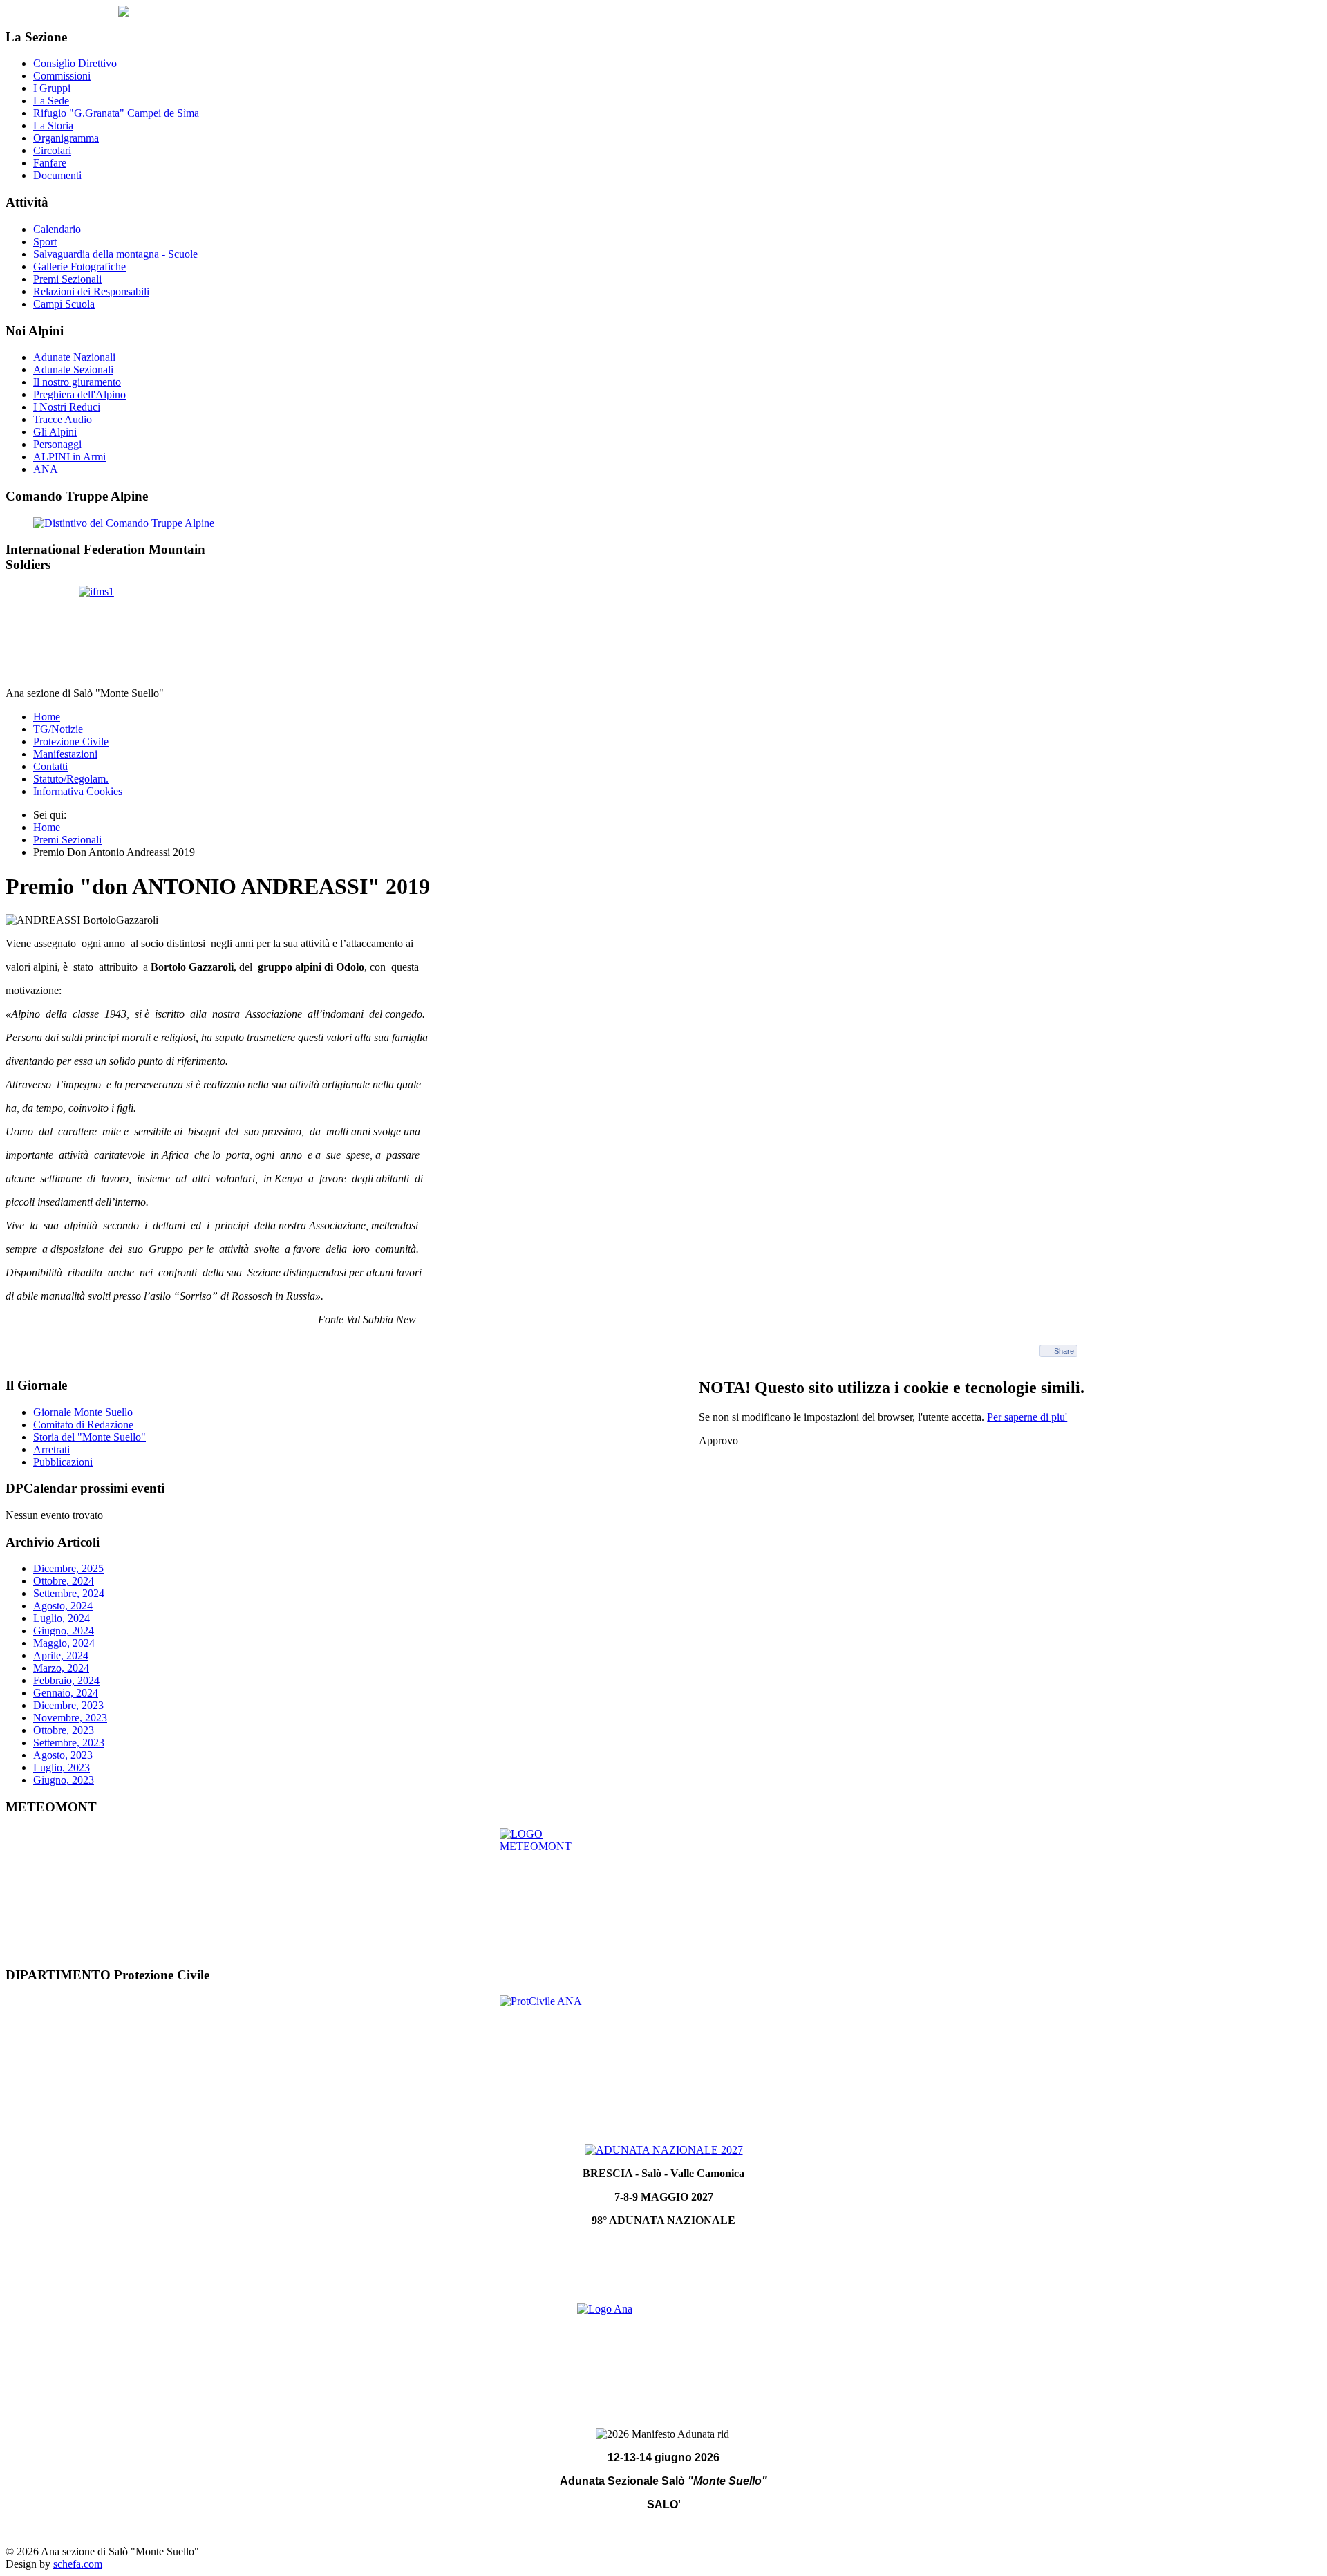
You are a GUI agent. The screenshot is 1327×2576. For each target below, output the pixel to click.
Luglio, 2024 (62, 1618)
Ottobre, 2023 (64, 1730)
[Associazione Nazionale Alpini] (663, 2351)
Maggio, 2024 (64, 1643)
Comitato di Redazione (83, 1425)
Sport (45, 242)
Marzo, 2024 (61, 1668)
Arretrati (51, 1449)
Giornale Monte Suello (83, 1412)
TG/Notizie (58, 729)
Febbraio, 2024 (66, 1680)
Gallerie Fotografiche (79, 267)
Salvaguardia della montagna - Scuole (115, 254)
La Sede (51, 101)
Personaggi (57, 444)
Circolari (52, 150)
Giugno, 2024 (64, 1631)
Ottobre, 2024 (64, 1581)
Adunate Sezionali (73, 370)
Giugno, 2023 (64, 1780)
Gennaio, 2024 (66, 1693)
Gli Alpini (55, 432)
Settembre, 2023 (69, 1743)
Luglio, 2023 (62, 1767)
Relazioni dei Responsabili (91, 291)
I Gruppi (52, 88)
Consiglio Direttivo (75, 63)
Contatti (50, 766)
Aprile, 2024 (61, 1655)
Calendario (57, 229)
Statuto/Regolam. (71, 779)
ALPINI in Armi (69, 457)
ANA (46, 469)
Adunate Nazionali (74, 357)
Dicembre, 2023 (68, 1705)
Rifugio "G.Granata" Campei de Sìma (116, 113)
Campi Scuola (64, 304)
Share (1064, 1351)
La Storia (53, 125)
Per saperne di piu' (1027, 1417)
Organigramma (66, 138)
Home (47, 717)
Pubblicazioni (63, 1462)
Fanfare (50, 163)
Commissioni (62, 76)
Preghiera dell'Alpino (79, 394)
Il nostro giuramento (77, 382)
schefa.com (78, 2564)
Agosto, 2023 (63, 1755)
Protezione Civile (71, 741)
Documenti (57, 175)
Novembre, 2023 (70, 1718)
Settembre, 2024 (69, 1593)
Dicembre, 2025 (68, 1568)
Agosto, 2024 (63, 1606)
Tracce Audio (63, 419)
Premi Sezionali (67, 279)
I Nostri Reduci (67, 407)
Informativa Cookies (78, 791)
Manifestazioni (65, 754)
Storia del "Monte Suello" (90, 1437)
